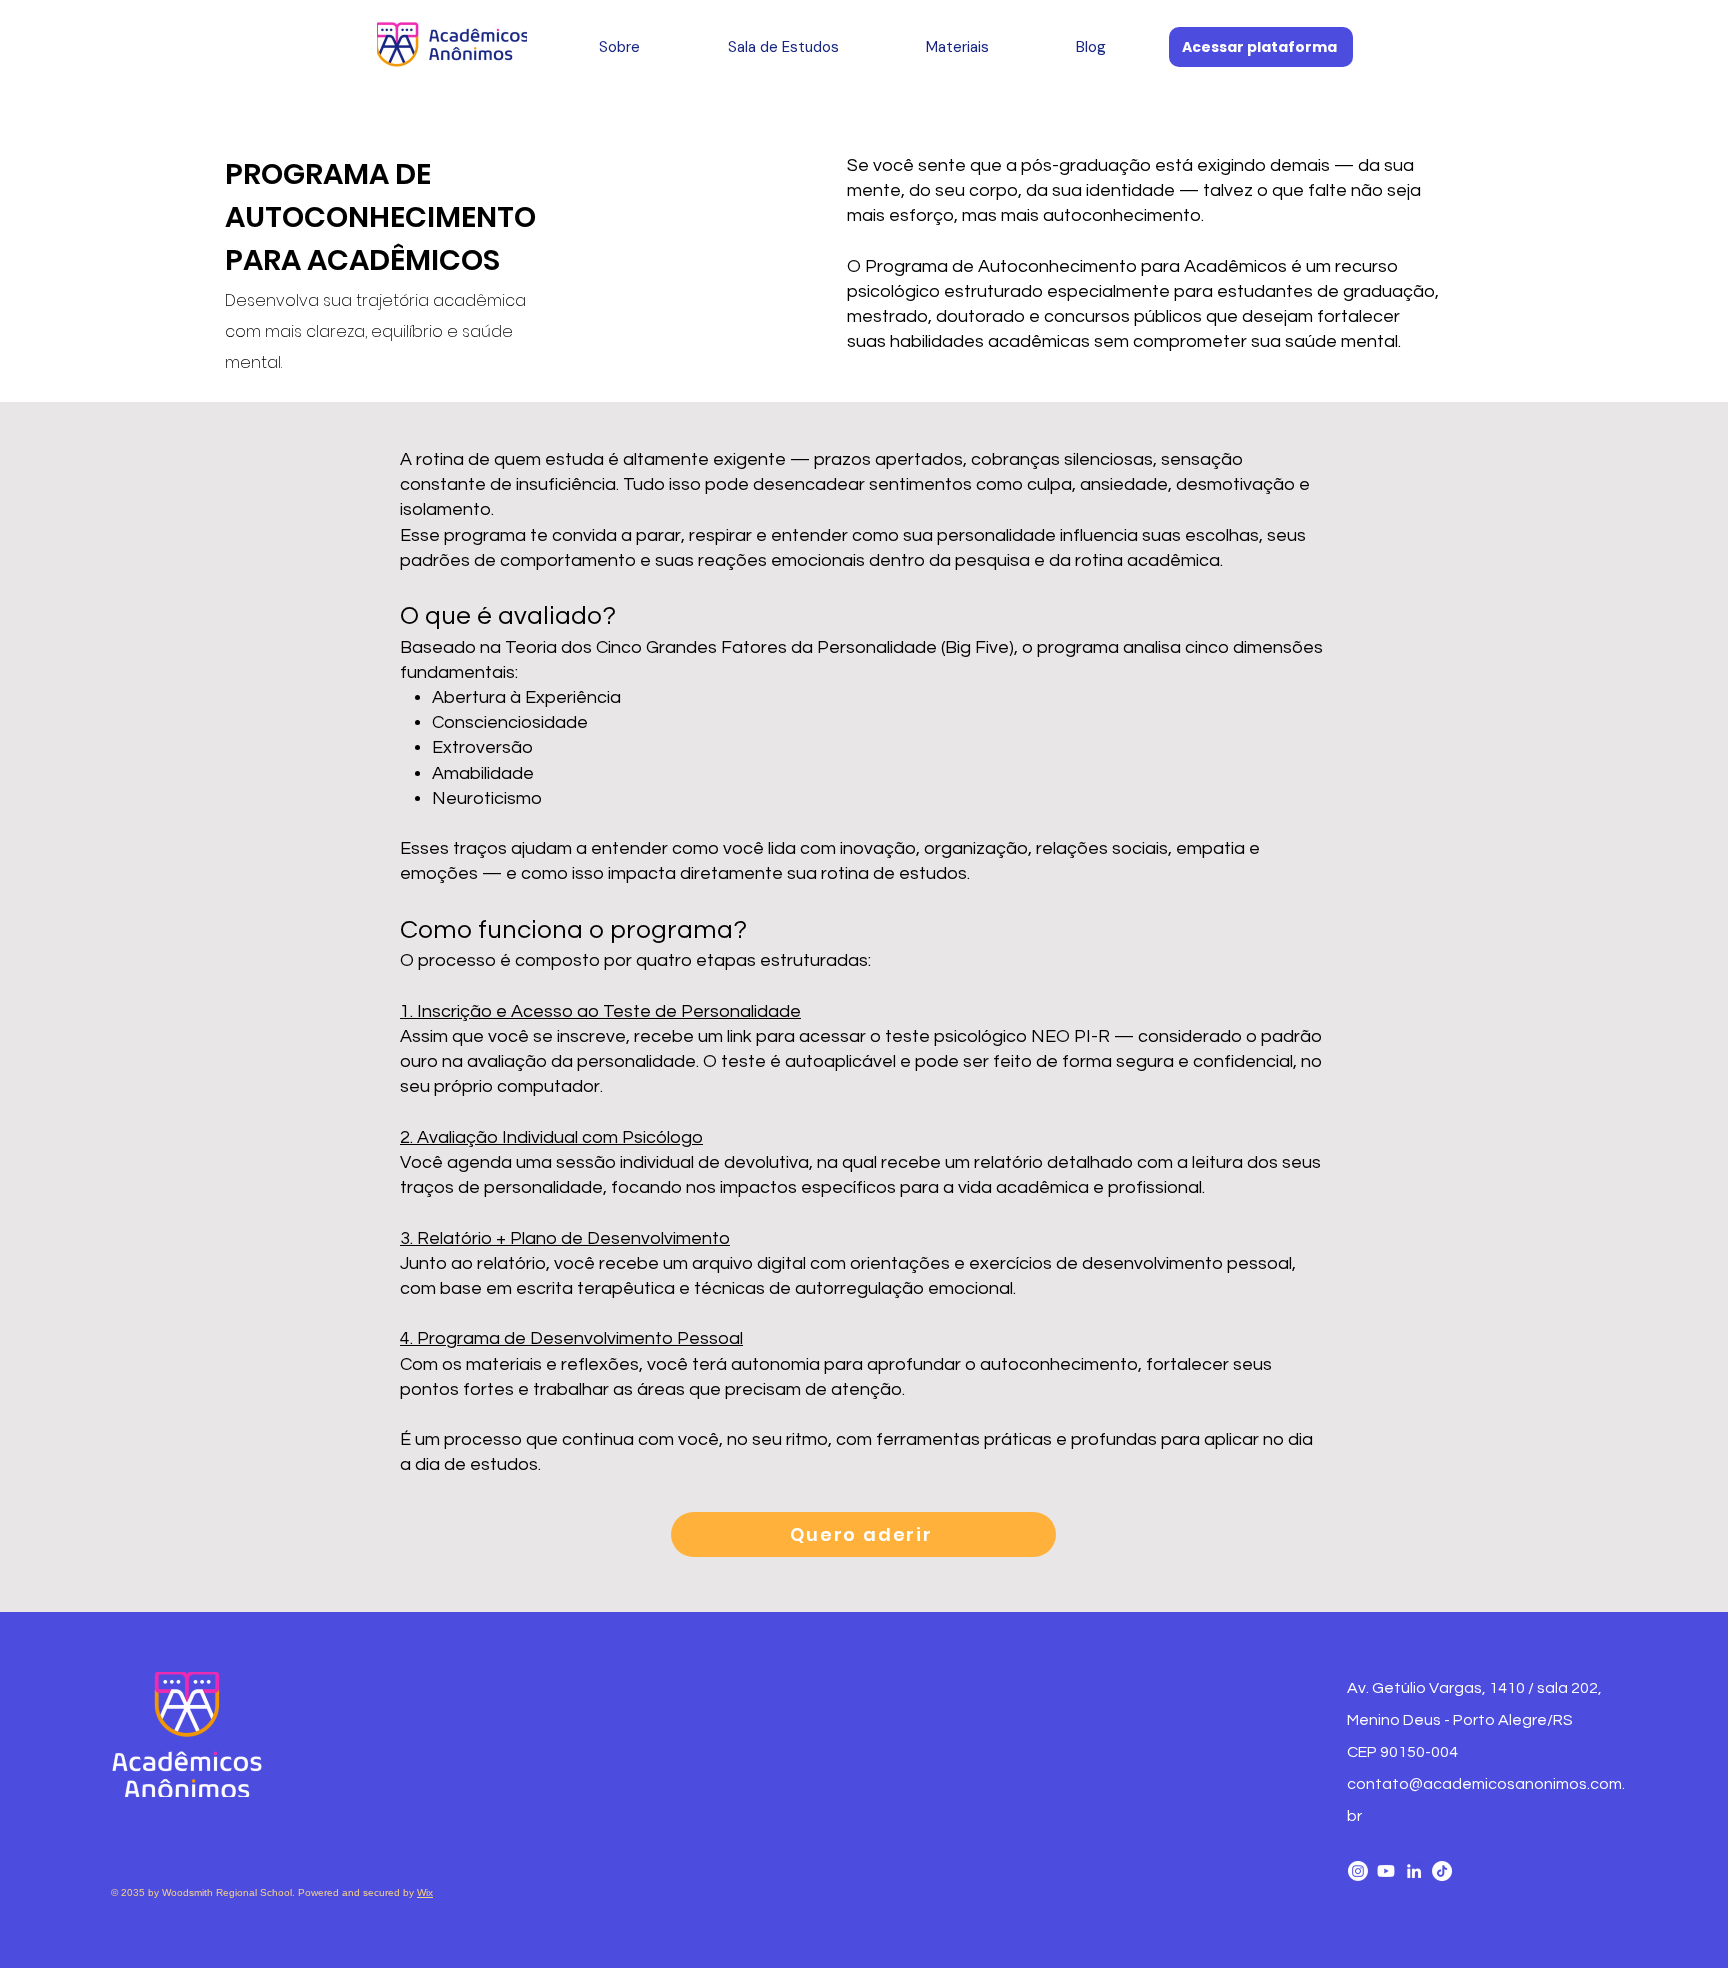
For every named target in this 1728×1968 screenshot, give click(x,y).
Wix (425, 1892)
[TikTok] (1442, 1871)
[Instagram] (1358, 1871)
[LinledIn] (1414, 1871)
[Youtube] (1386, 1871)
